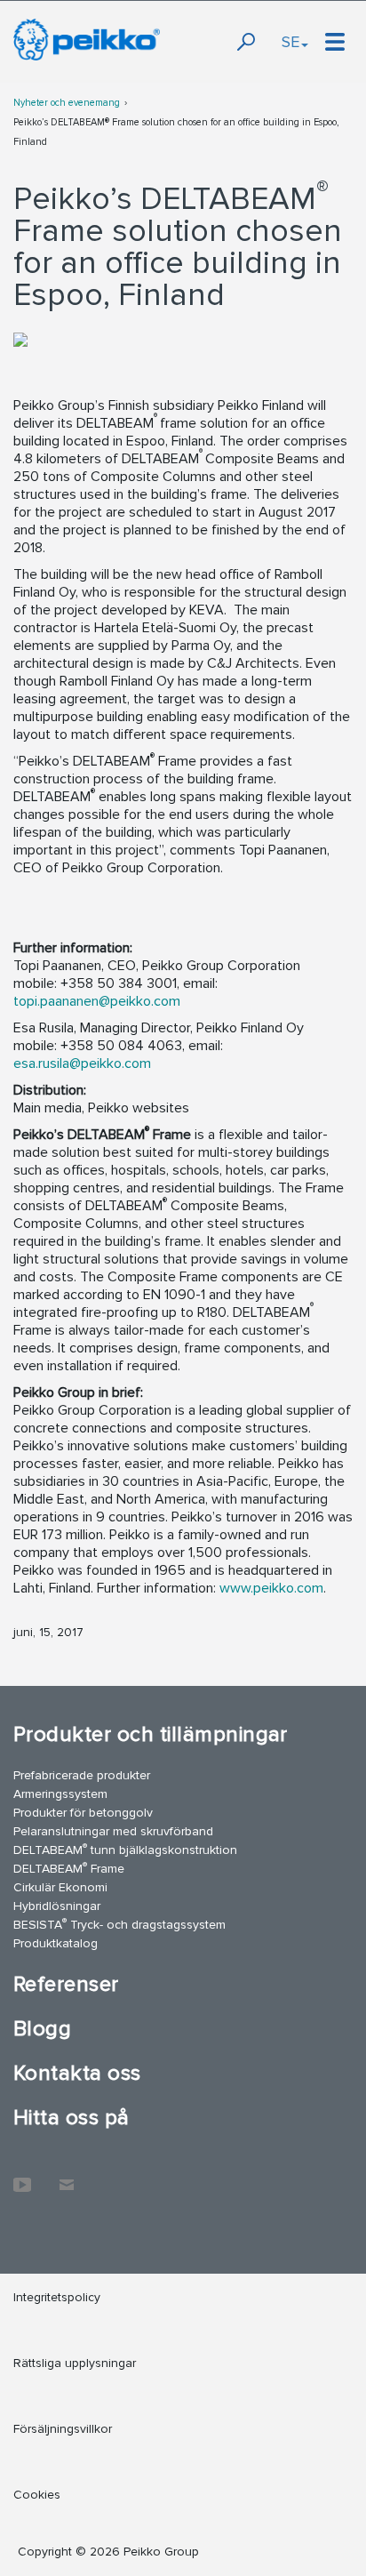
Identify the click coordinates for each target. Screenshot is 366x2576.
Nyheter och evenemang (67, 103)
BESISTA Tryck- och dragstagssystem (119, 1924)
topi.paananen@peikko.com (97, 1001)
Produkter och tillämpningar (151, 1734)
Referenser (66, 1984)
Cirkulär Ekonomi (60, 1887)
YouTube (22, 2176)
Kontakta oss (77, 2073)
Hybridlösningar (57, 1906)
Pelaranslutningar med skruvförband (113, 1831)
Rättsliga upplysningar (75, 2363)
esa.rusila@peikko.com (82, 1063)
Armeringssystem (60, 1794)
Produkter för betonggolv (83, 1813)
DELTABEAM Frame (69, 1868)
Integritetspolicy (57, 2297)
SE (290, 42)
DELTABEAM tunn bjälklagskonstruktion (125, 1849)
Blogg (42, 2029)
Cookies (37, 2495)
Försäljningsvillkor (63, 2429)
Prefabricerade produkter (82, 1775)
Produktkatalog (56, 1943)
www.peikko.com (271, 1588)
